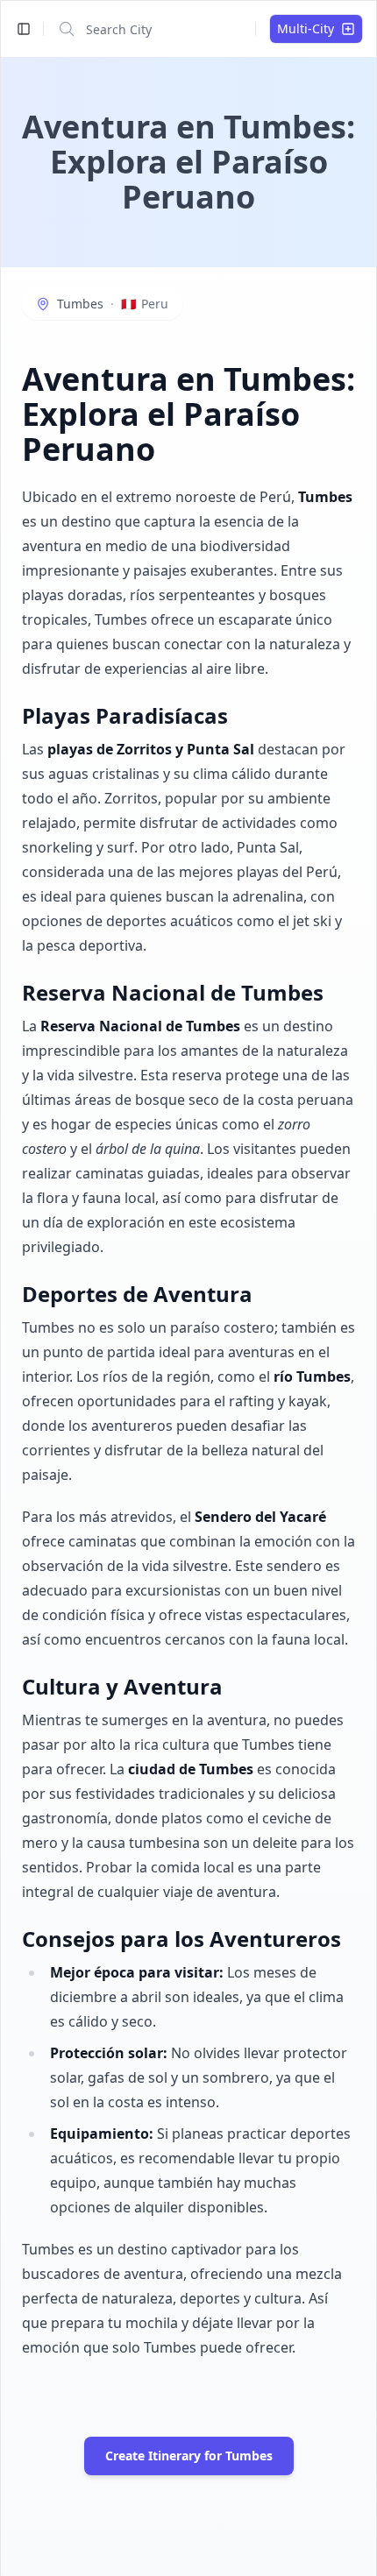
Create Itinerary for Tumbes (189, 2456)
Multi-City (306, 28)
